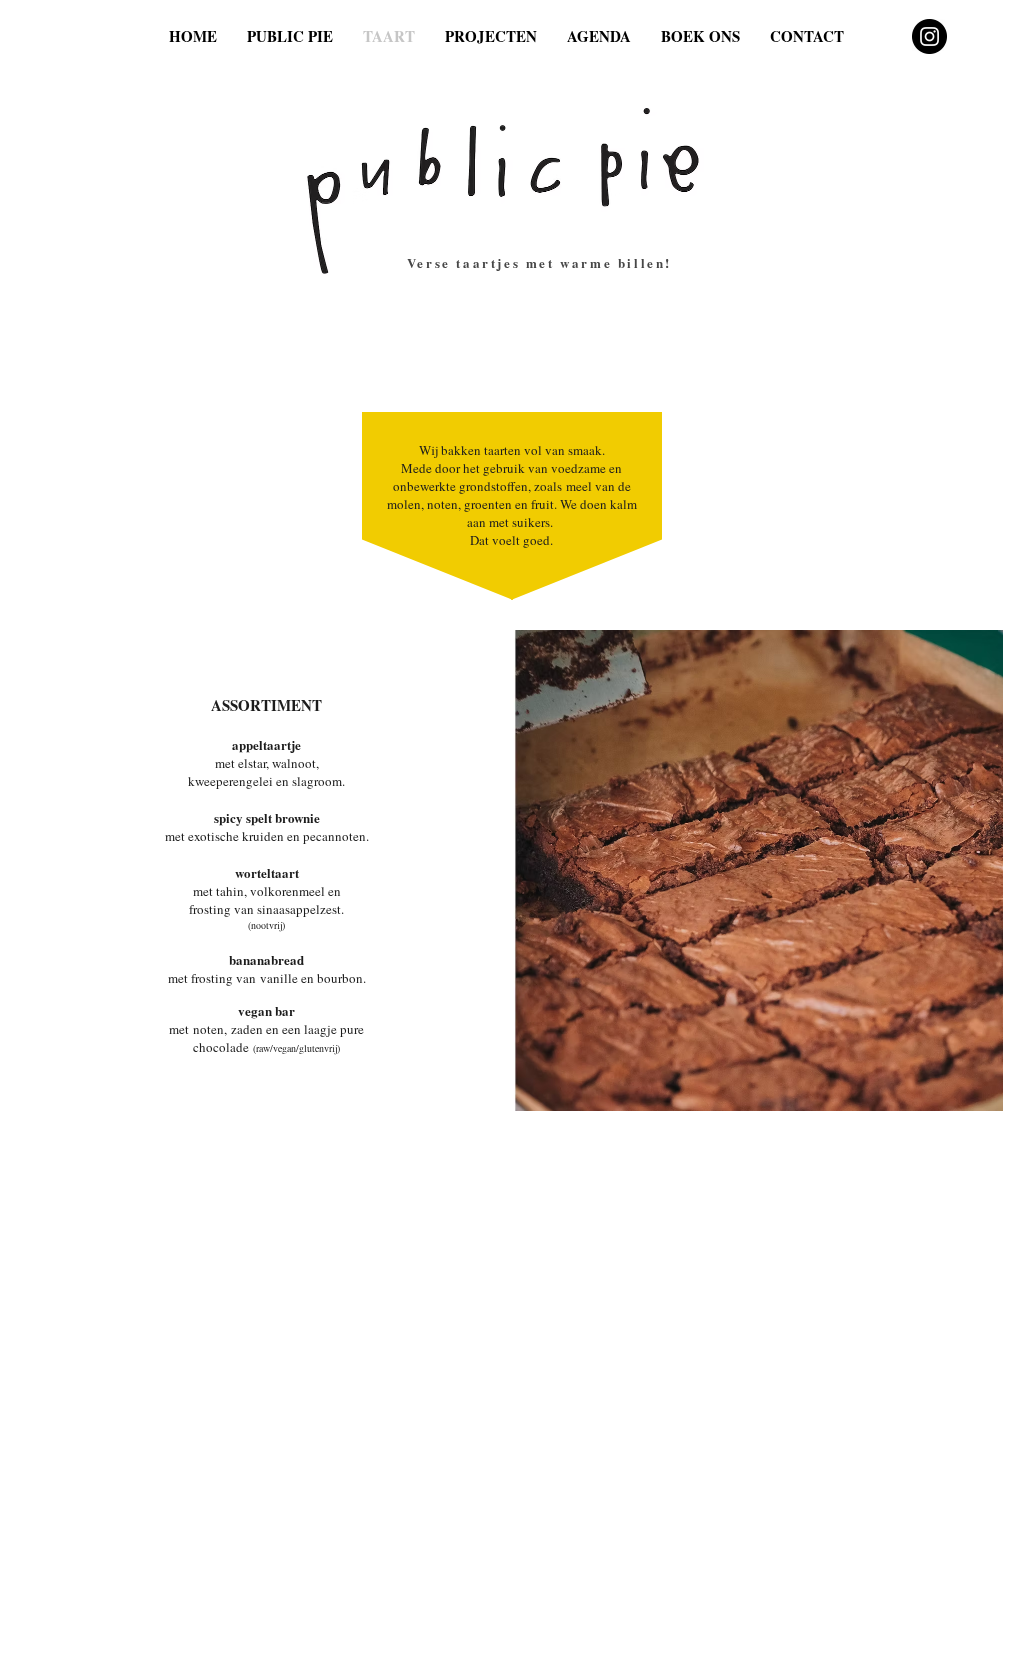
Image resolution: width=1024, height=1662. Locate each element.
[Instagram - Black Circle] (929, 36)
